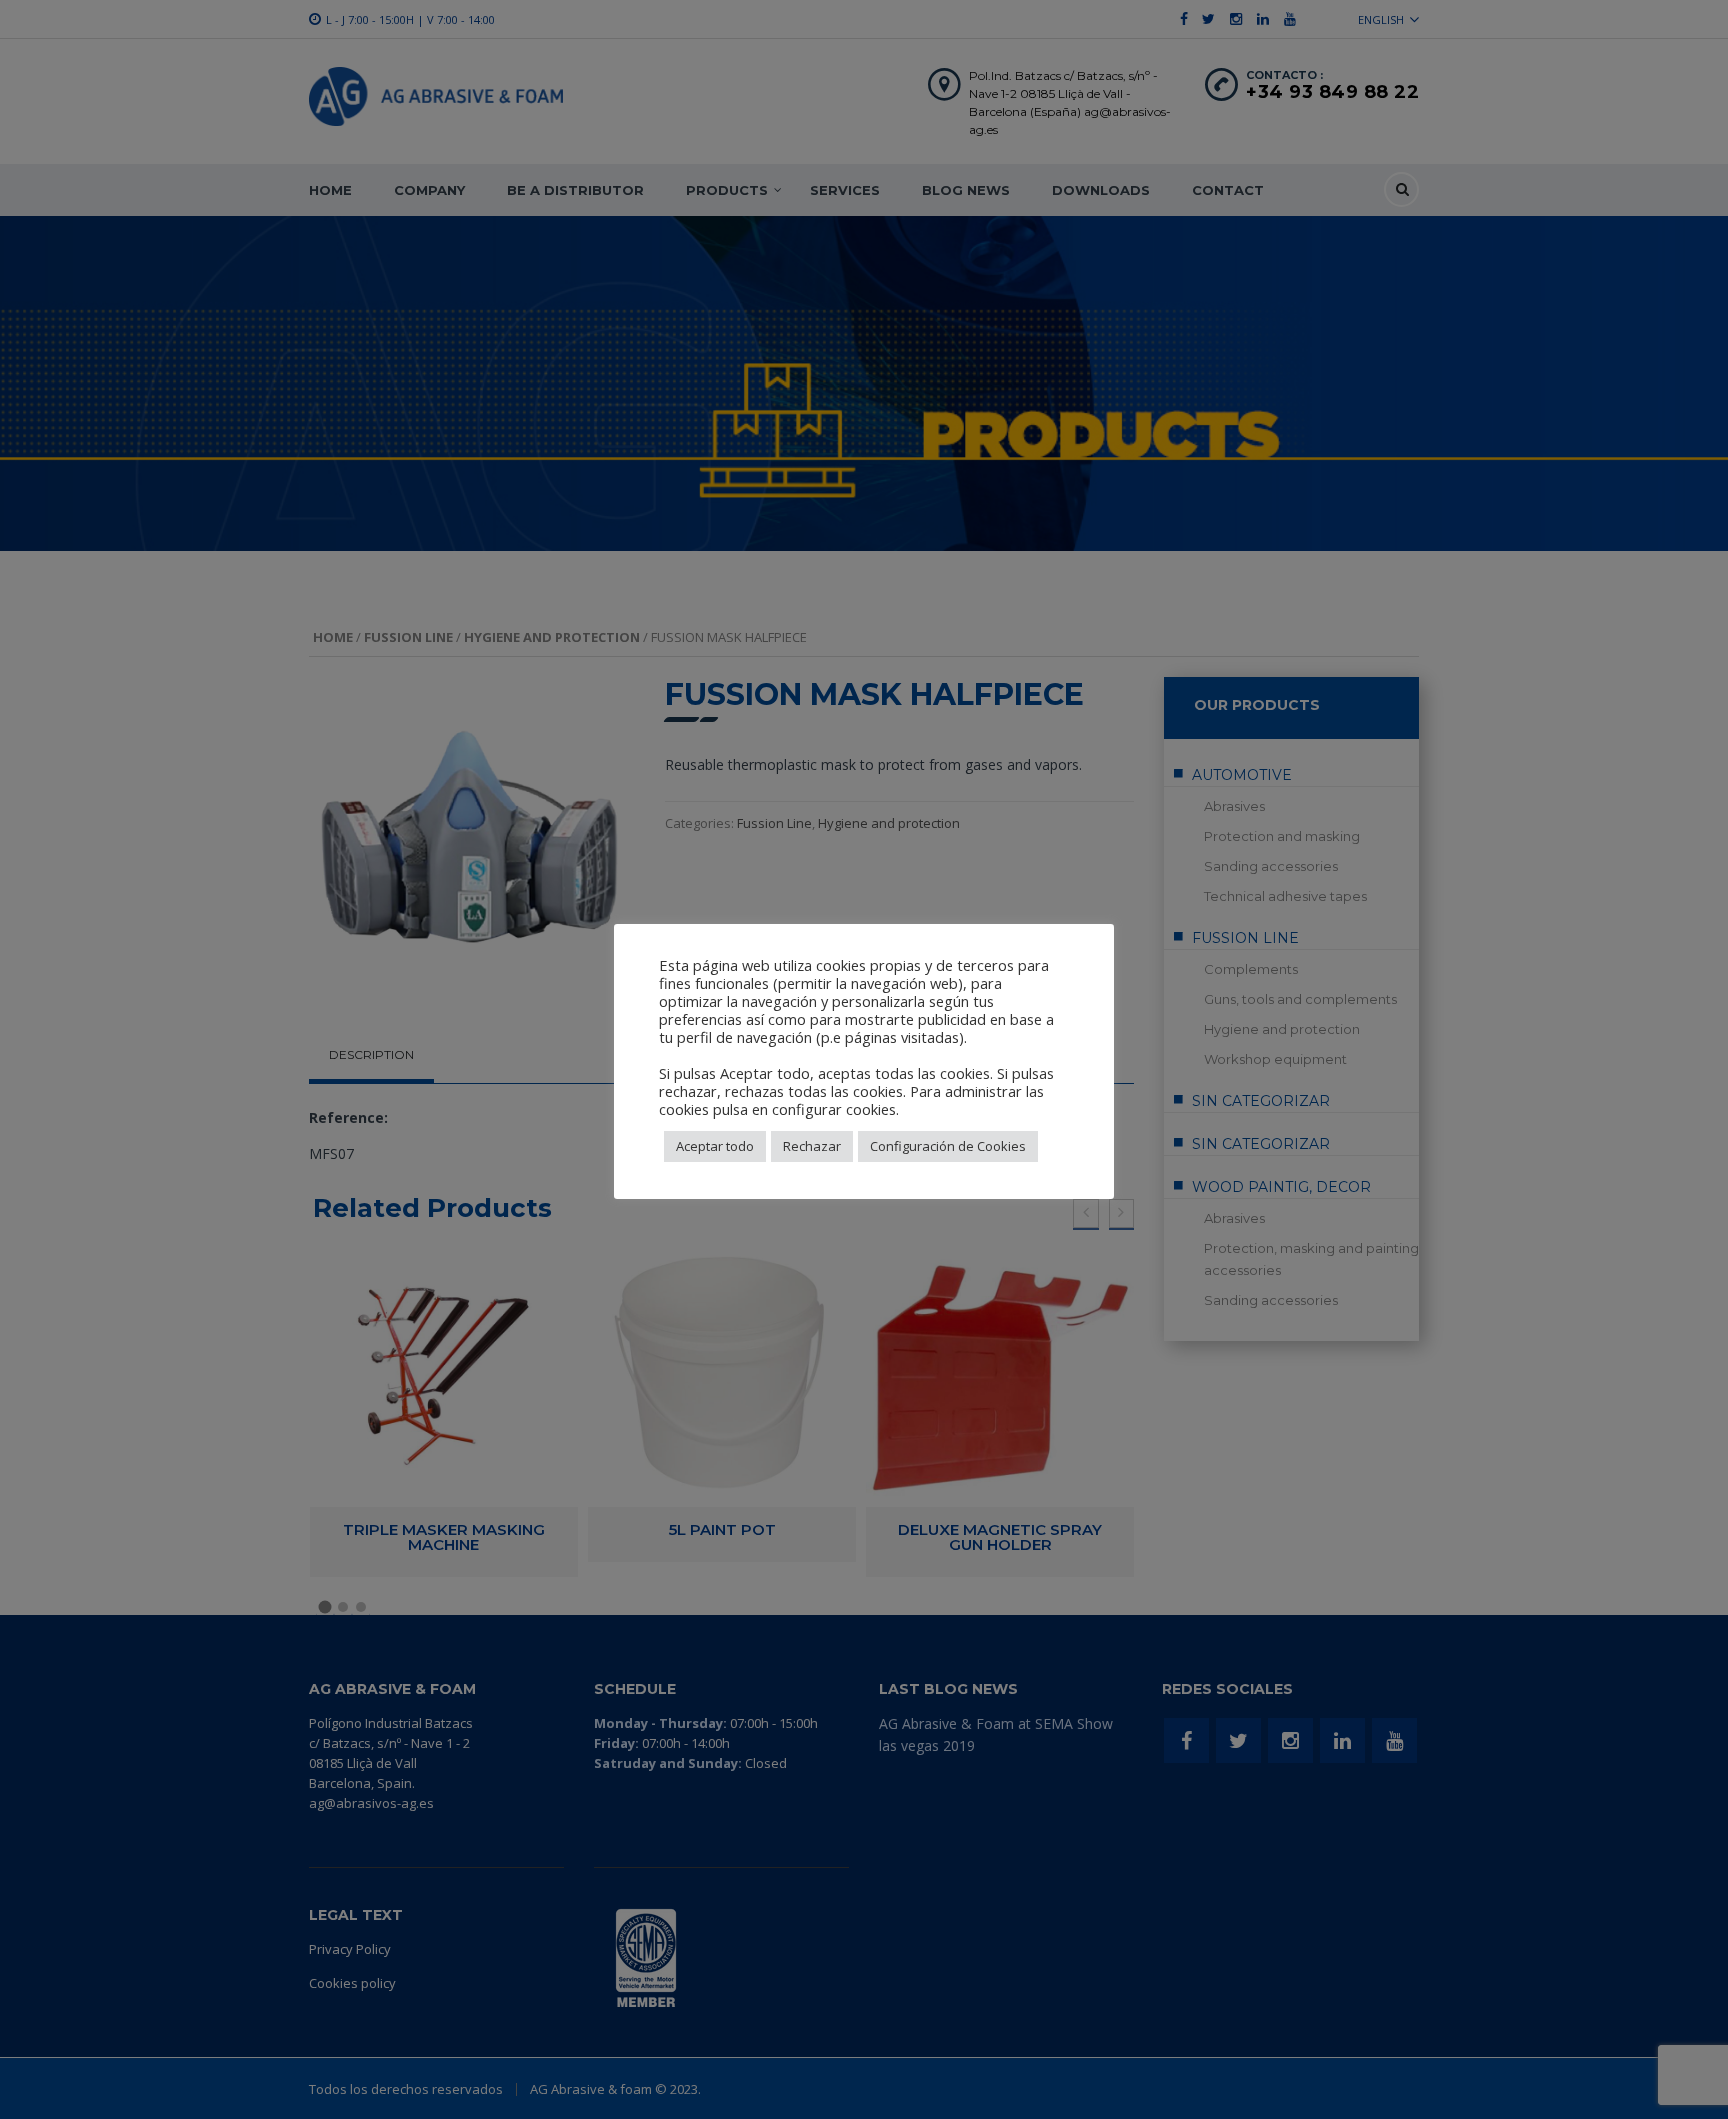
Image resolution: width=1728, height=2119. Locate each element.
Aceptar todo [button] (715, 1146)
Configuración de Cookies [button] (948, 1146)
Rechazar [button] (812, 1146)
